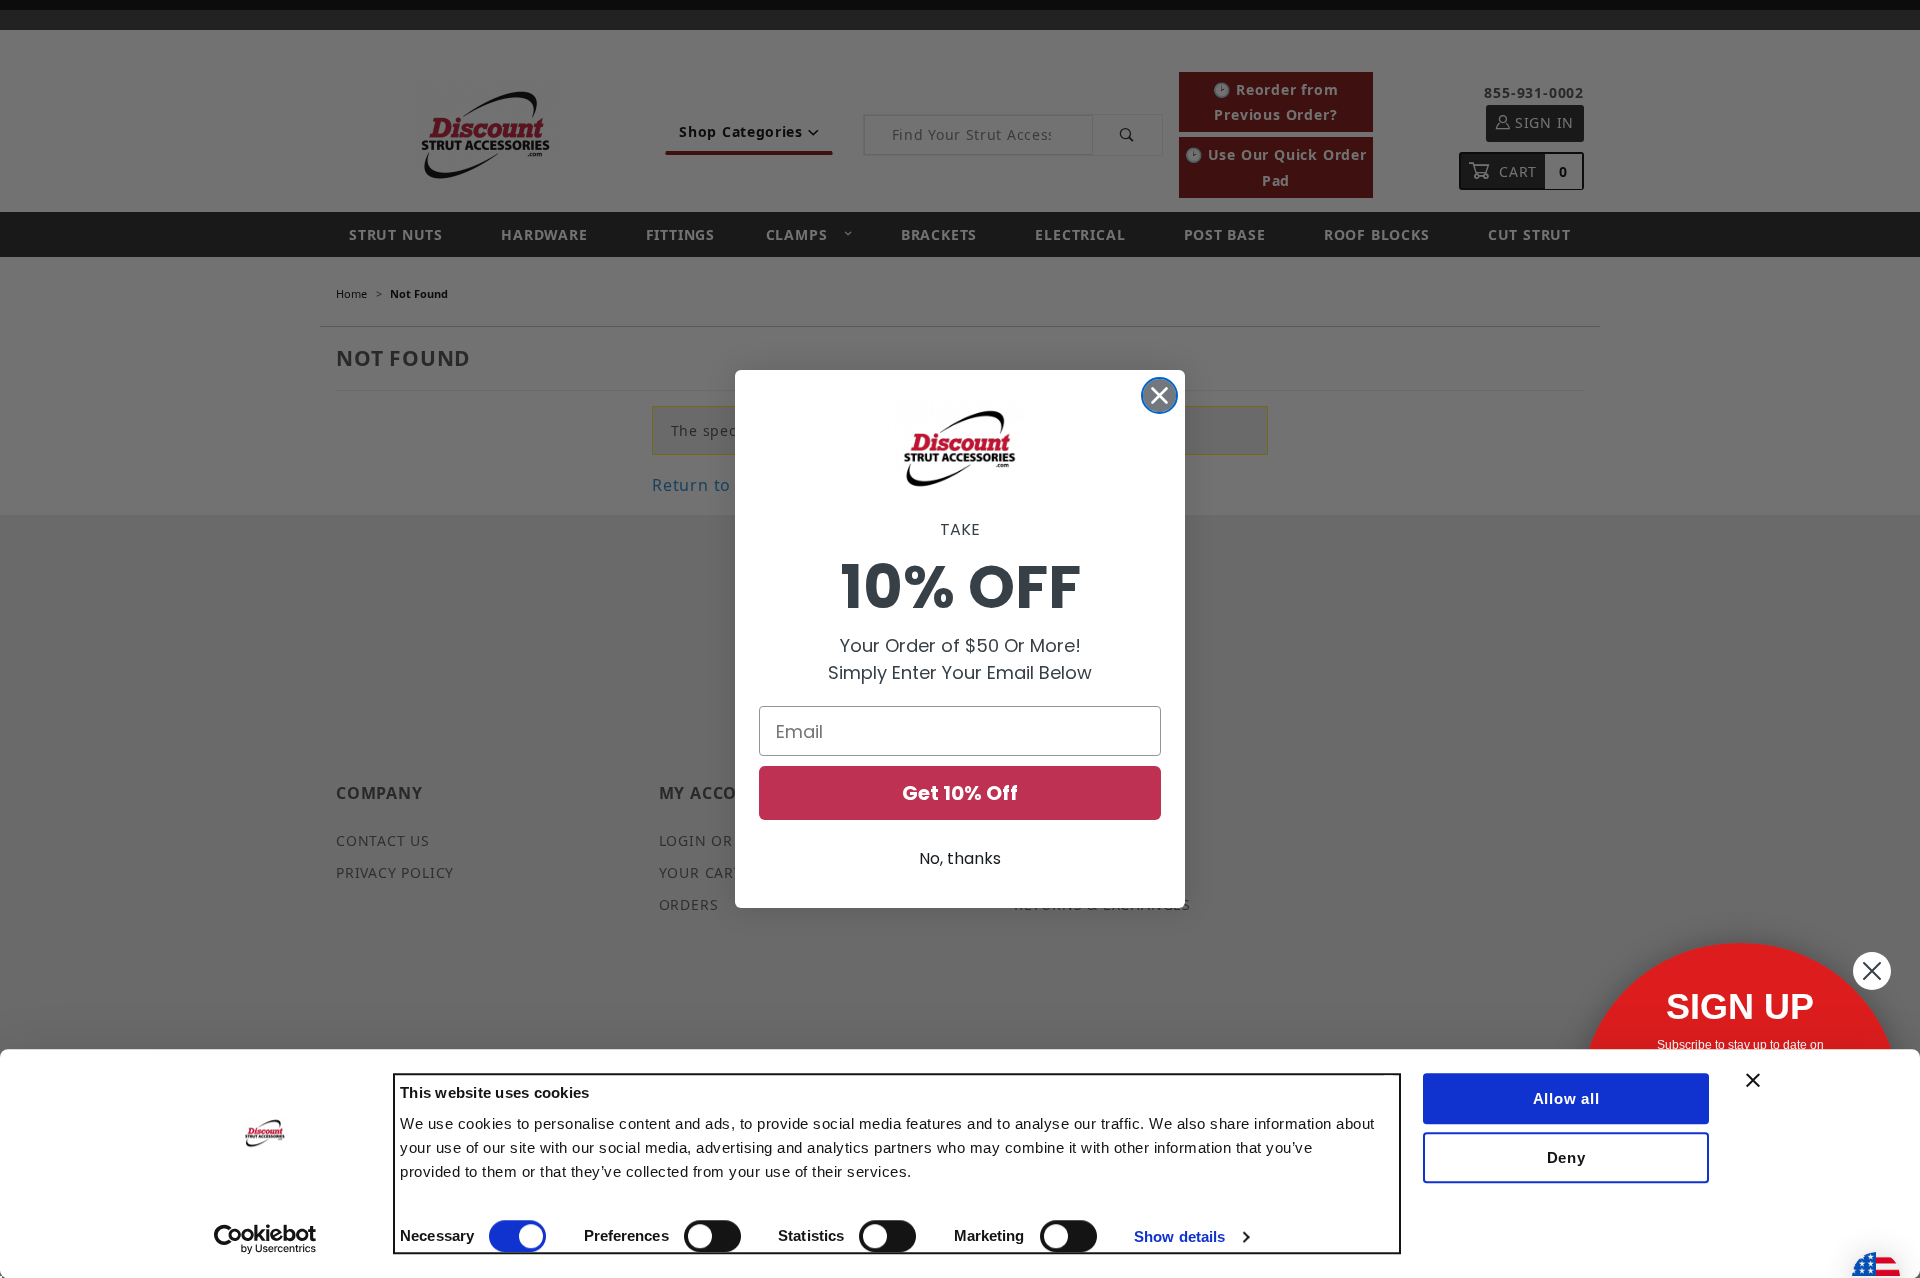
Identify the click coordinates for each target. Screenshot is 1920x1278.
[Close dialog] (1159, 395)
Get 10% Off (960, 793)
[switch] (712, 1236)
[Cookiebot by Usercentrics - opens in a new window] (265, 1239)
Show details (1179, 1236)
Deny (1566, 1157)
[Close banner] (1753, 1080)
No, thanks (960, 858)
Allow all (1566, 1098)
